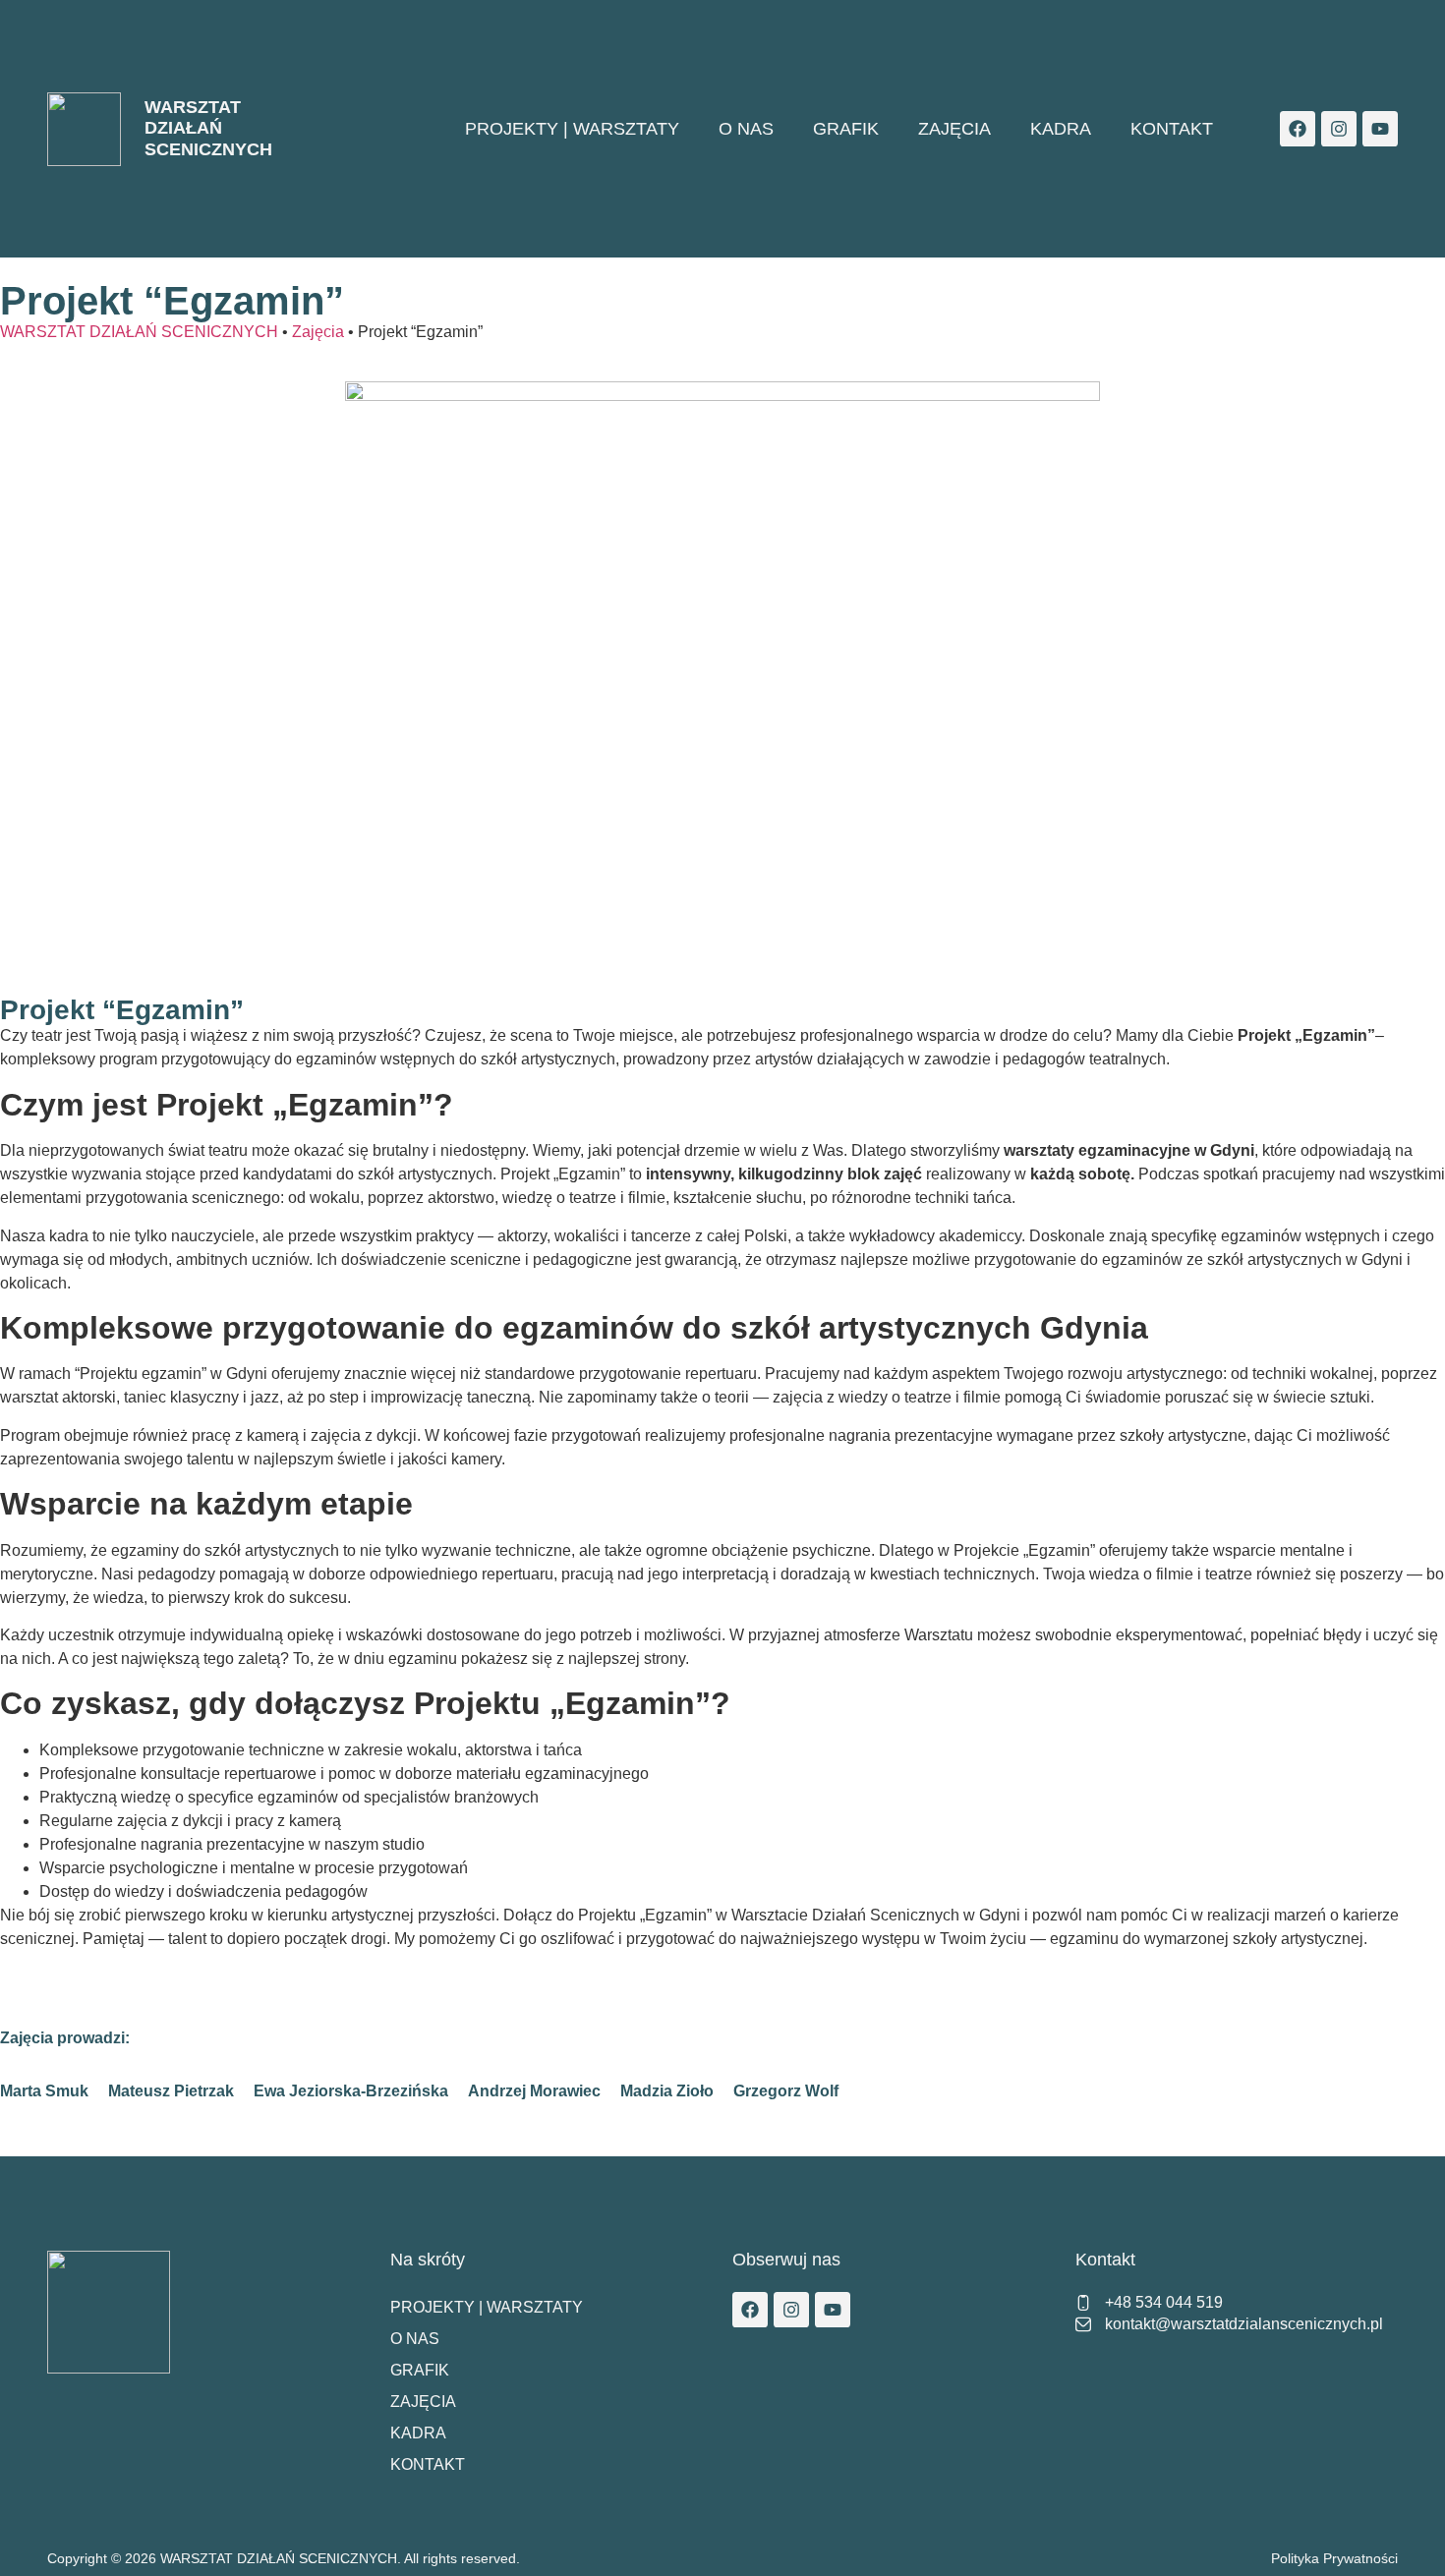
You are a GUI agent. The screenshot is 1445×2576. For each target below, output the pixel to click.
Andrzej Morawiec (534, 2091)
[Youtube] (1380, 129)
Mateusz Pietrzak (171, 2091)
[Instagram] (1339, 129)
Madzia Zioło (667, 2091)
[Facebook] (1298, 129)
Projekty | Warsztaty (572, 129)
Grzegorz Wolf (786, 2091)
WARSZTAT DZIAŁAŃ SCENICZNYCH (208, 128)
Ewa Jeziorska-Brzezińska (351, 2091)
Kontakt (1172, 129)
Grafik (846, 129)
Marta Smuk (44, 2091)
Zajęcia (954, 129)
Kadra (1061, 129)
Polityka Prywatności (1334, 2558)
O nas (746, 129)
